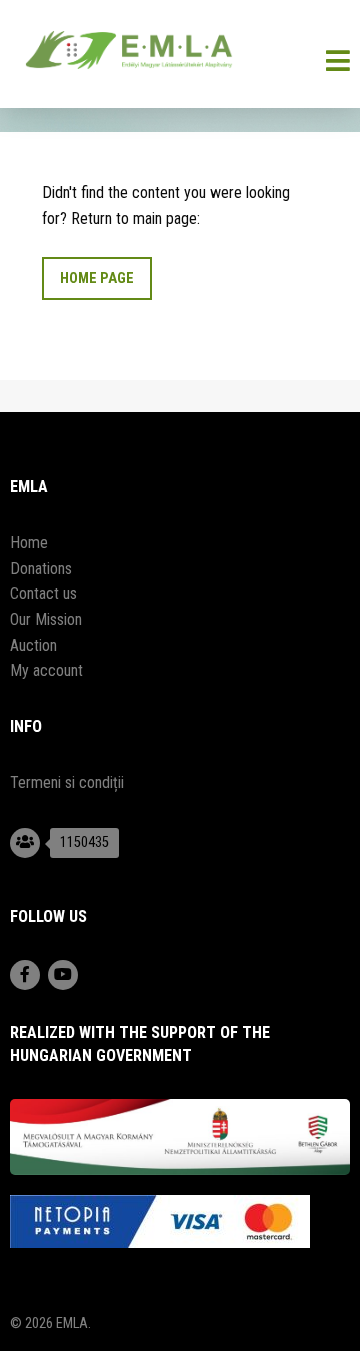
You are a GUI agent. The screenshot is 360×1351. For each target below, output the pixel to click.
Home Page (97, 278)
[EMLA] (180, 54)
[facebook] (25, 975)
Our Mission (46, 619)
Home (29, 542)
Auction (33, 645)
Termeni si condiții (67, 782)
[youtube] (63, 975)
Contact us (43, 593)
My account (46, 670)
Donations (41, 568)
